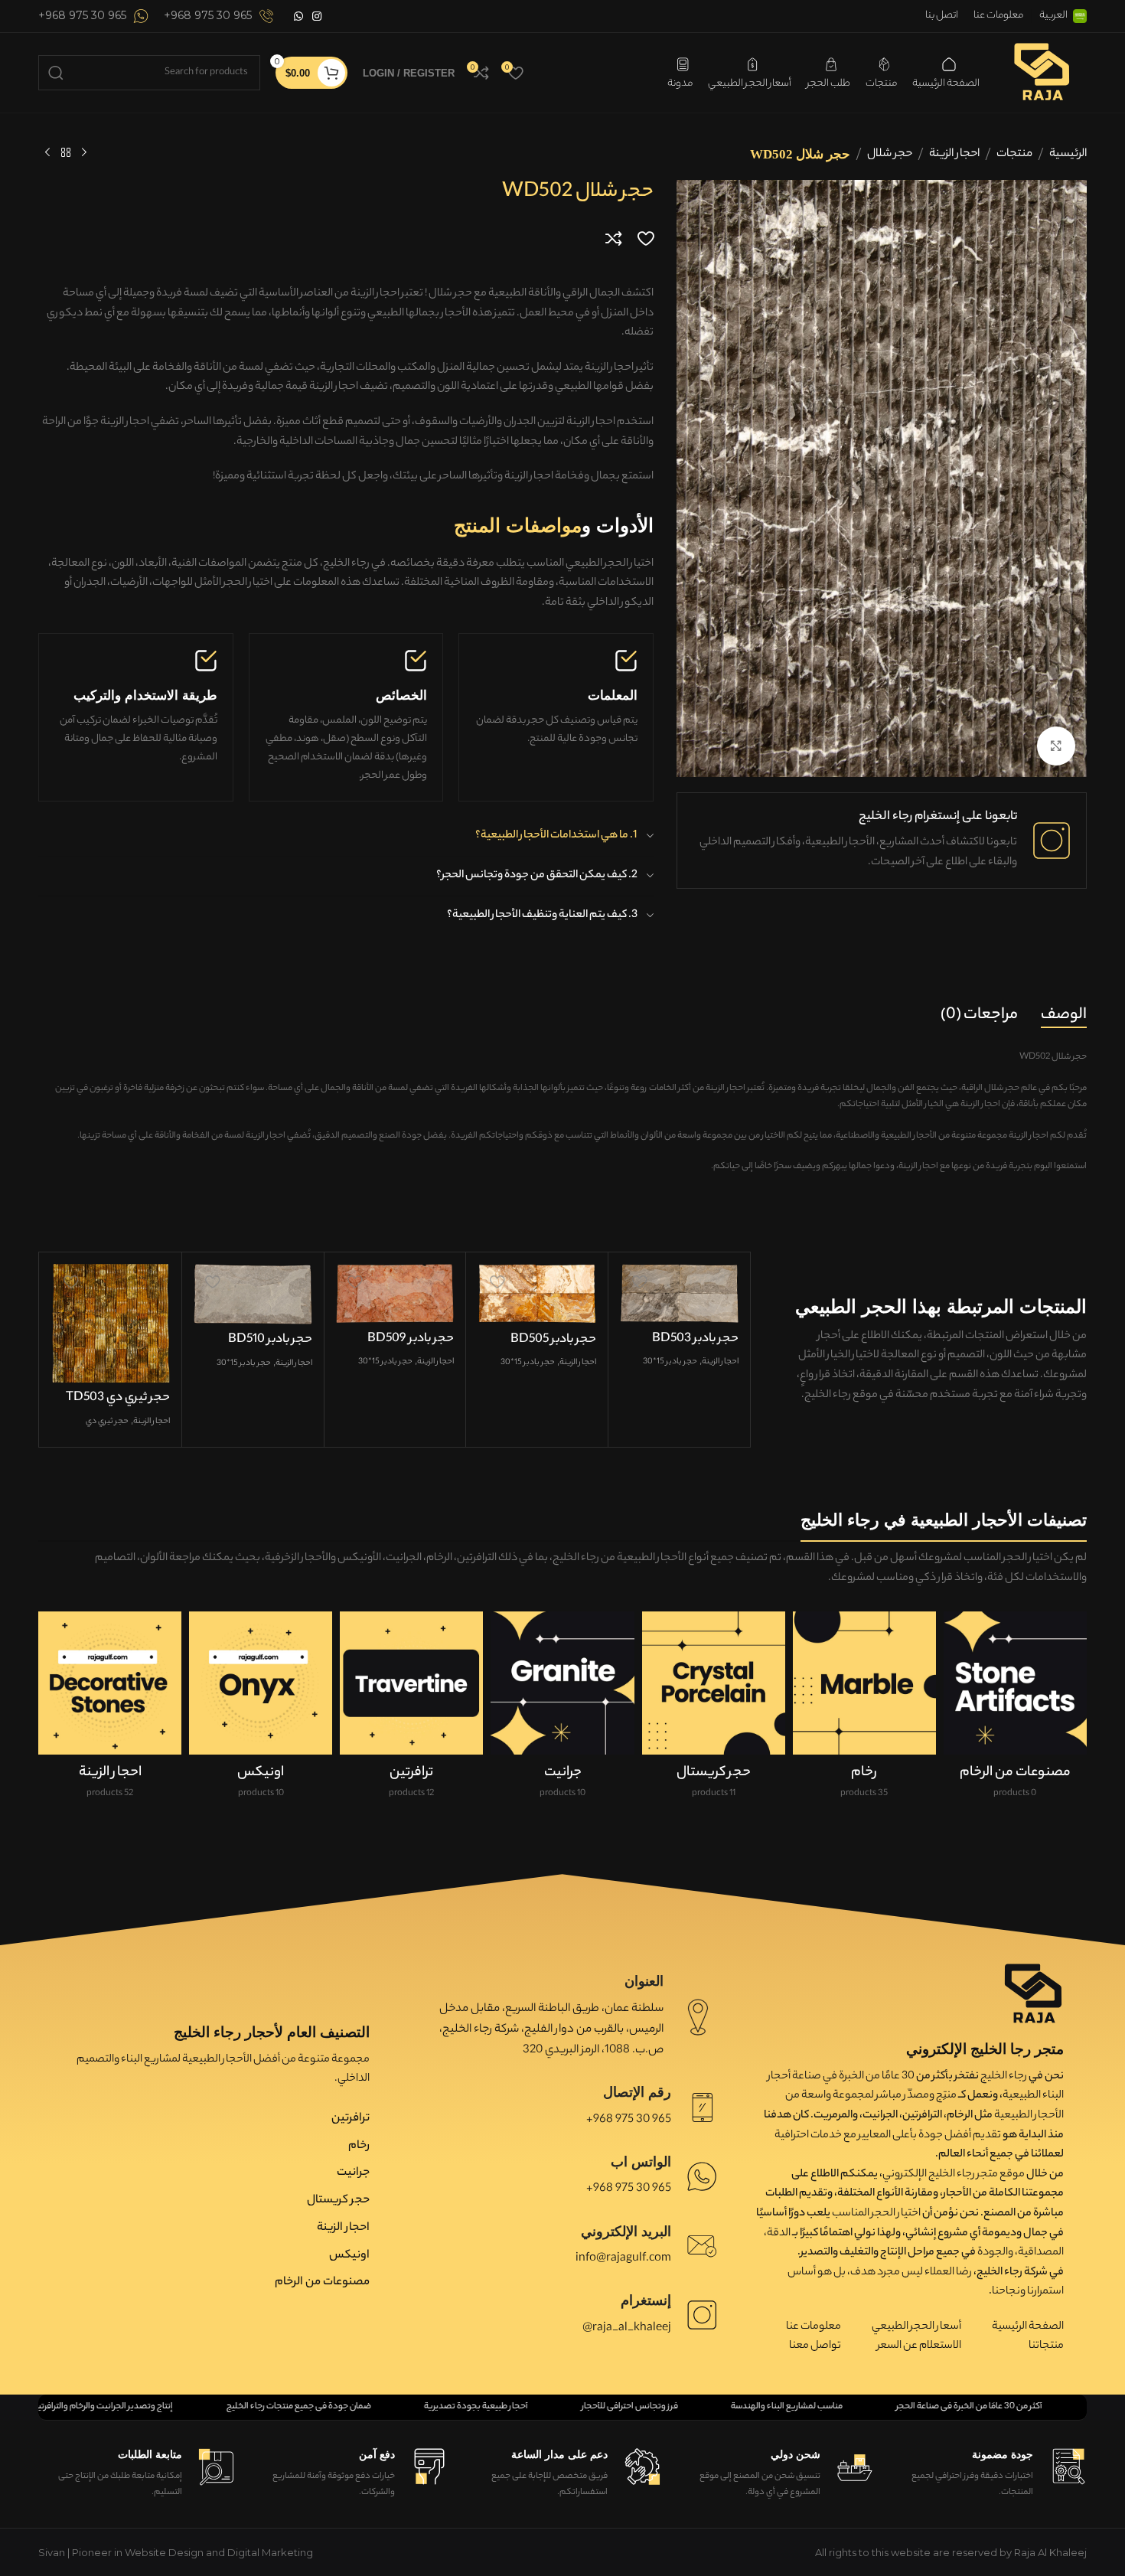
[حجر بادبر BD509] (395, 1293)
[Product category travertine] (411, 1711)
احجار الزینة (954, 154)
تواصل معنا (815, 2346)
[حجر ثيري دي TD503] (111, 1323)
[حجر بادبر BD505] (537, 1294)
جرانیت (353, 2173)
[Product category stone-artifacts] (1015, 1711)
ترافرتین (351, 2119)
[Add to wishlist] (646, 238)
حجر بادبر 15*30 (670, 1362)
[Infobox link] (219, 16)
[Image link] (1033, 1993)
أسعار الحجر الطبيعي (916, 2327)
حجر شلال (890, 154)
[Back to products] (66, 153)
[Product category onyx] (261, 1711)
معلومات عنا (814, 2327)
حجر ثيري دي (107, 1422)
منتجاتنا (1046, 2346)
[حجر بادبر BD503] (679, 1293)
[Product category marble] (864, 1711)
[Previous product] (84, 153)
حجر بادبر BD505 (553, 1340)
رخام (359, 2146)
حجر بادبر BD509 (411, 1339)
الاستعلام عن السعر (919, 2346)
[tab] (1064, 1016)
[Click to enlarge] (1056, 746)
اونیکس (349, 2256)
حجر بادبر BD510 (270, 1340)
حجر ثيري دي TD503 (118, 1398)
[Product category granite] (562, 1711)
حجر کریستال (338, 2201)
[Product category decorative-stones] (110, 1711)
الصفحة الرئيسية (1028, 2327)
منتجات (1014, 154)
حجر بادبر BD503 (695, 1339)
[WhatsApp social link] (298, 16)
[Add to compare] (614, 238)
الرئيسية (1068, 154)
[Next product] (47, 153)
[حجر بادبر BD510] (253, 1294)
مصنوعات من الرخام (322, 2282)
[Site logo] (1041, 71)
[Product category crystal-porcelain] (714, 1711)
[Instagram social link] (317, 16)
